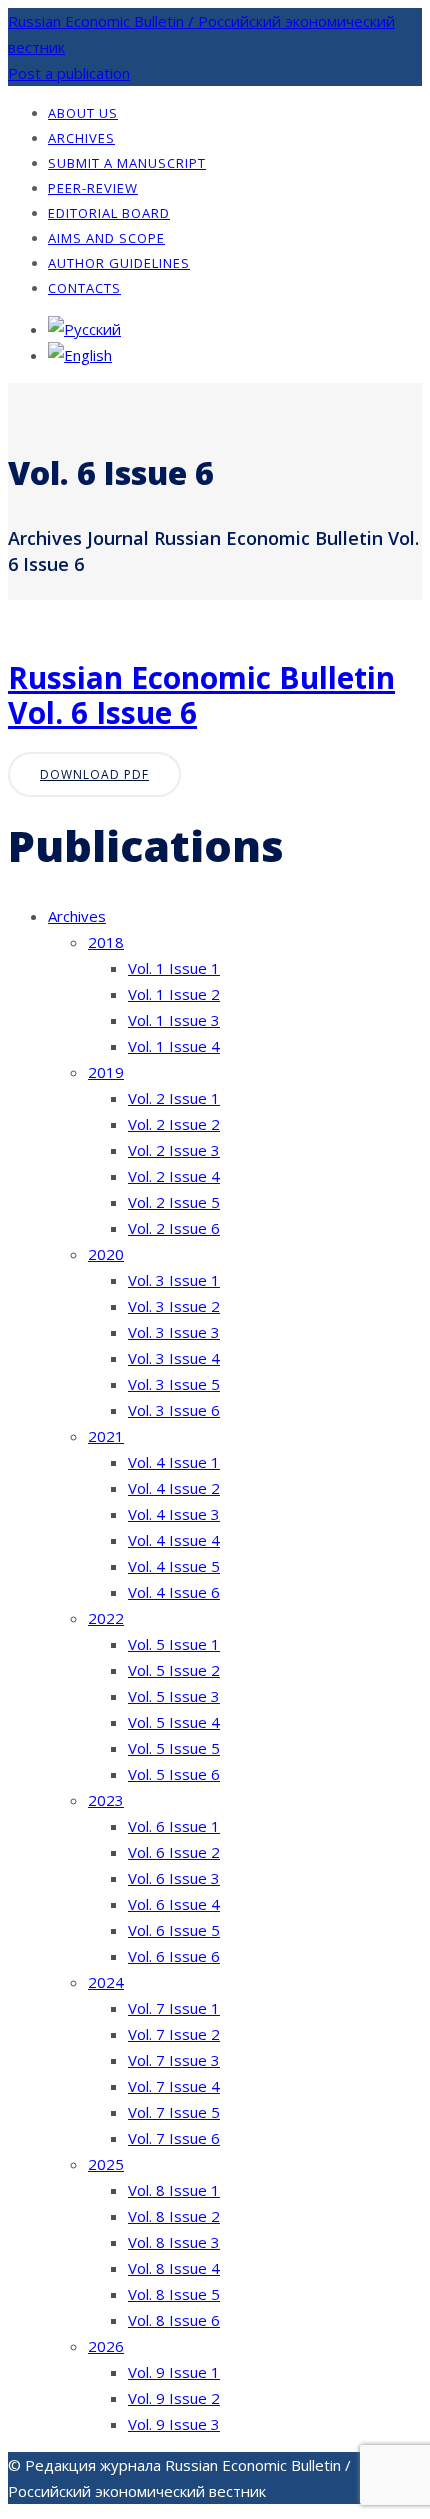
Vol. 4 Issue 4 (174, 1540)
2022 (106, 1618)
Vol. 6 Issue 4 (174, 1904)
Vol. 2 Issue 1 (174, 1098)
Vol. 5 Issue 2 (174, 1670)
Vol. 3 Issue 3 (174, 1332)
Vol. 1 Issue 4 (174, 1046)
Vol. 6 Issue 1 (174, 1826)
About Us (83, 113)
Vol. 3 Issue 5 (174, 1384)
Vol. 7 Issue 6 (174, 2138)
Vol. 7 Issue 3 (174, 2060)
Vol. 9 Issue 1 (174, 2372)
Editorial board (109, 213)
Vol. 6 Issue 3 (174, 1878)
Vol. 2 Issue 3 (174, 1150)
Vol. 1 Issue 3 (174, 1020)
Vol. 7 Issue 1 (174, 2008)
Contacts (84, 288)
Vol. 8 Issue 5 (174, 2294)
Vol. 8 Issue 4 (174, 2268)
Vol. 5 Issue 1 (174, 1644)
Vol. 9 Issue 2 (174, 2398)
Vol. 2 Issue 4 (174, 1176)
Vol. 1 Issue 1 (174, 968)
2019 (106, 1072)
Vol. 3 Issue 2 (174, 1306)
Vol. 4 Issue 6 (174, 1592)
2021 (106, 1436)
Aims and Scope (106, 238)
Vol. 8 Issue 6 (174, 2320)
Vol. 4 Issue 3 (174, 1514)
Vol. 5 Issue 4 (174, 1722)
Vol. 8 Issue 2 (174, 2216)
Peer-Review (93, 188)
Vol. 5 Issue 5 (174, 1748)
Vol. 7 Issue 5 (174, 2112)
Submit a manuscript (127, 163)
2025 (106, 2164)
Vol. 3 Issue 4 (174, 1358)
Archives (81, 138)
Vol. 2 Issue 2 (174, 1124)
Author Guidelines (119, 263)
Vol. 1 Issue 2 (174, 994)
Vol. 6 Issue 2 (174, 1852)
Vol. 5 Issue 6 (174, 1774)
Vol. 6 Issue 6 (174, 1956)
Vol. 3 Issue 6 (174, 1410)
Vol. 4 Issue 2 (174, 1488)
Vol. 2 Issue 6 (174, 1228)
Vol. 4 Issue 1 (174, 1462)
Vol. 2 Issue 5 (174, 1202)
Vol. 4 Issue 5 (174, 1566)
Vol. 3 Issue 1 (174, 1280)
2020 (106, 1254)
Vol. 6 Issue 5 (174, 1930)
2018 (106, 942)
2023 (106, 1800)
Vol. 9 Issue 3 (174, 2424)
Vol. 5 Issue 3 (174, 1696)
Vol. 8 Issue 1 (174, 2190)
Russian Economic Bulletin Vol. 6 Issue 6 (201, 695)
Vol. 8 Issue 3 (174, 2242)
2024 (106, 1982)
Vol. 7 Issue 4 (174, 2086)
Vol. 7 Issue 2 (174, 2034)
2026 (106, 2346)
